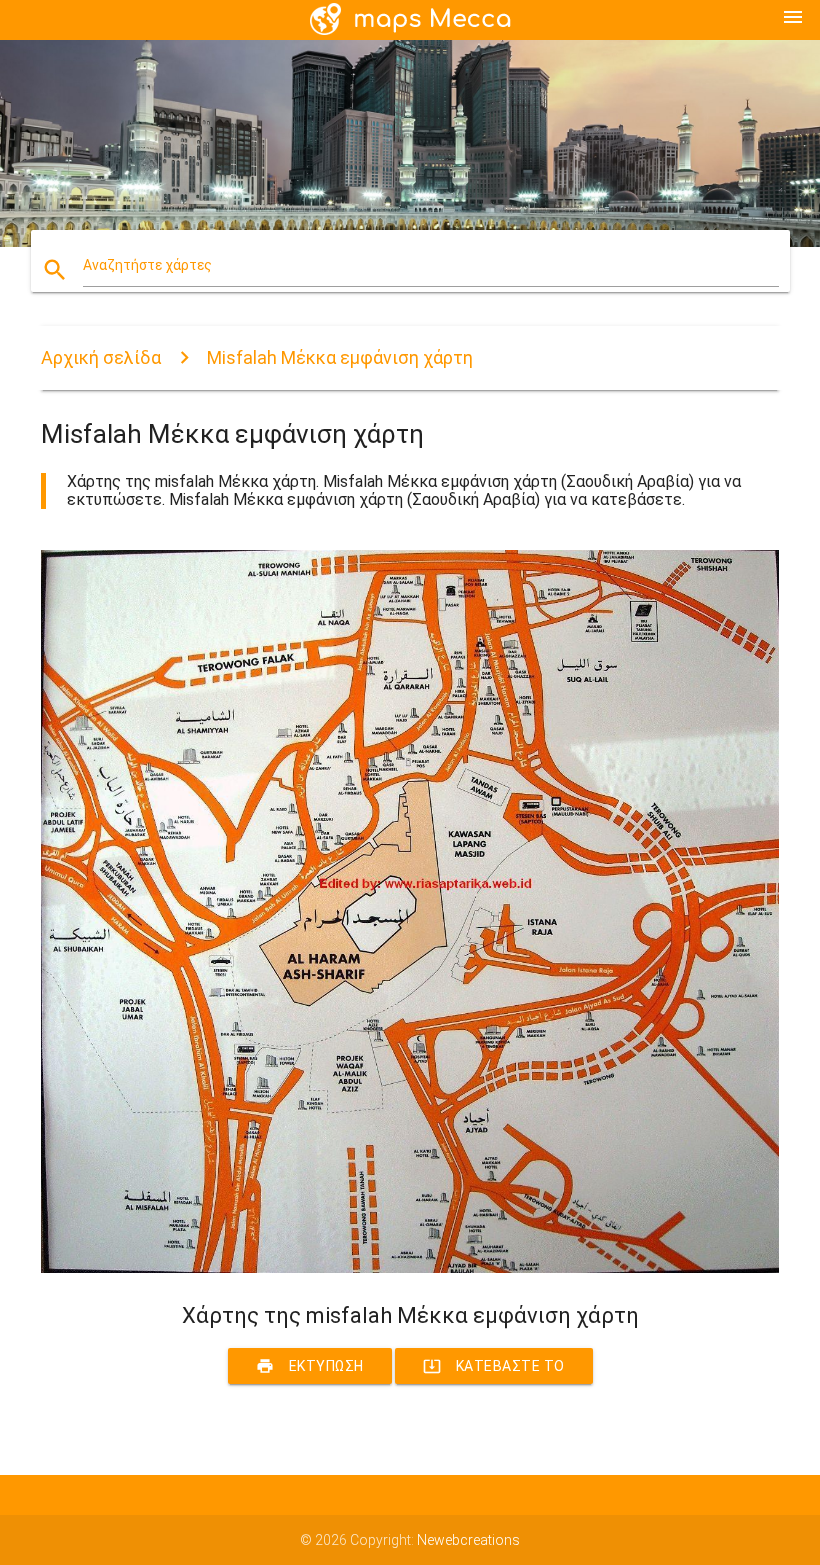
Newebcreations (468, 1540)
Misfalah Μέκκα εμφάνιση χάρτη (340, 357)
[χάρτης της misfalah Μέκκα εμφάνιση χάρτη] (410, 1268)
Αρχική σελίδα (101, 357)
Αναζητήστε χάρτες (147, 265)
